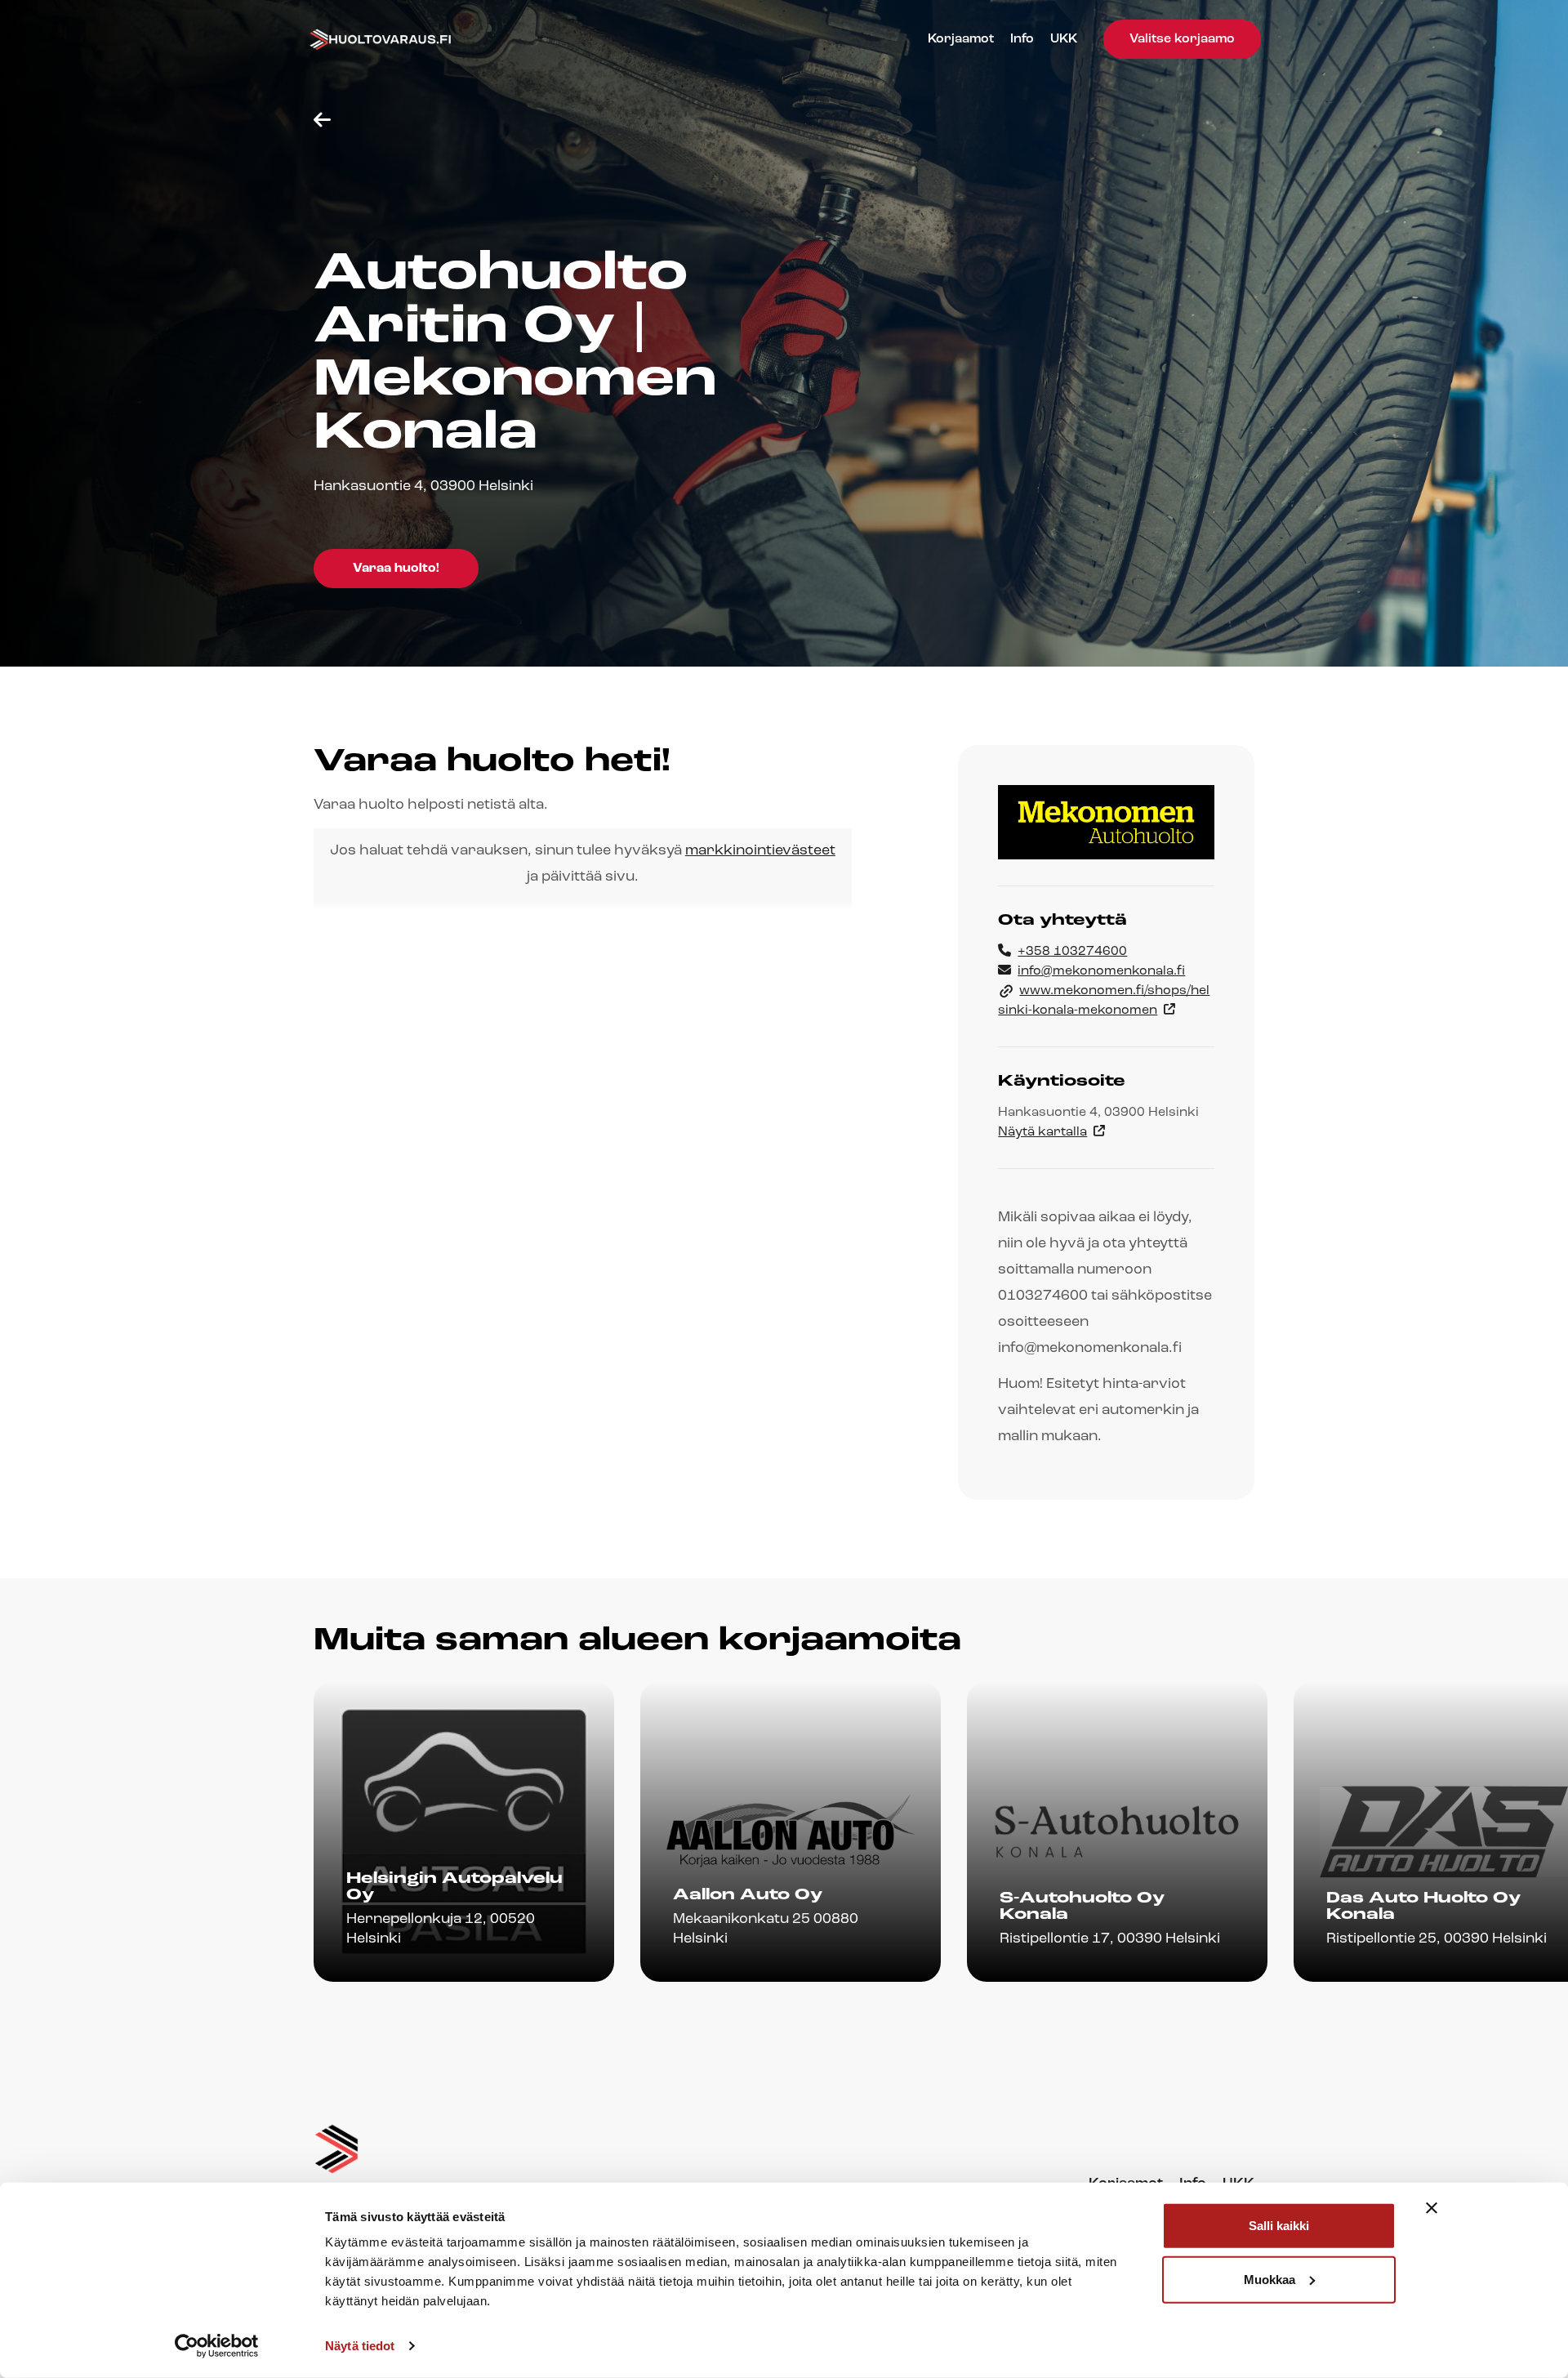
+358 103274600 (1072, 952)
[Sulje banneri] (1432, 2208)
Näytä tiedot (360, 2346)
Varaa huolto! (396, 569)
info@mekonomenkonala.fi (1101, 971)
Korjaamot (961, 39)
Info (1022, 39)
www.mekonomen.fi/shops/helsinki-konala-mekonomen (1104, 1001)
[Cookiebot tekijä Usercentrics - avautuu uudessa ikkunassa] (217, 2346)
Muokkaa (1270, 2279)
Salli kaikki (1279, 2226)
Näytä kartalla (1042, 1132)
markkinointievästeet (760, 851)
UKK (1064, 39)
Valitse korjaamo (1182, 39)
